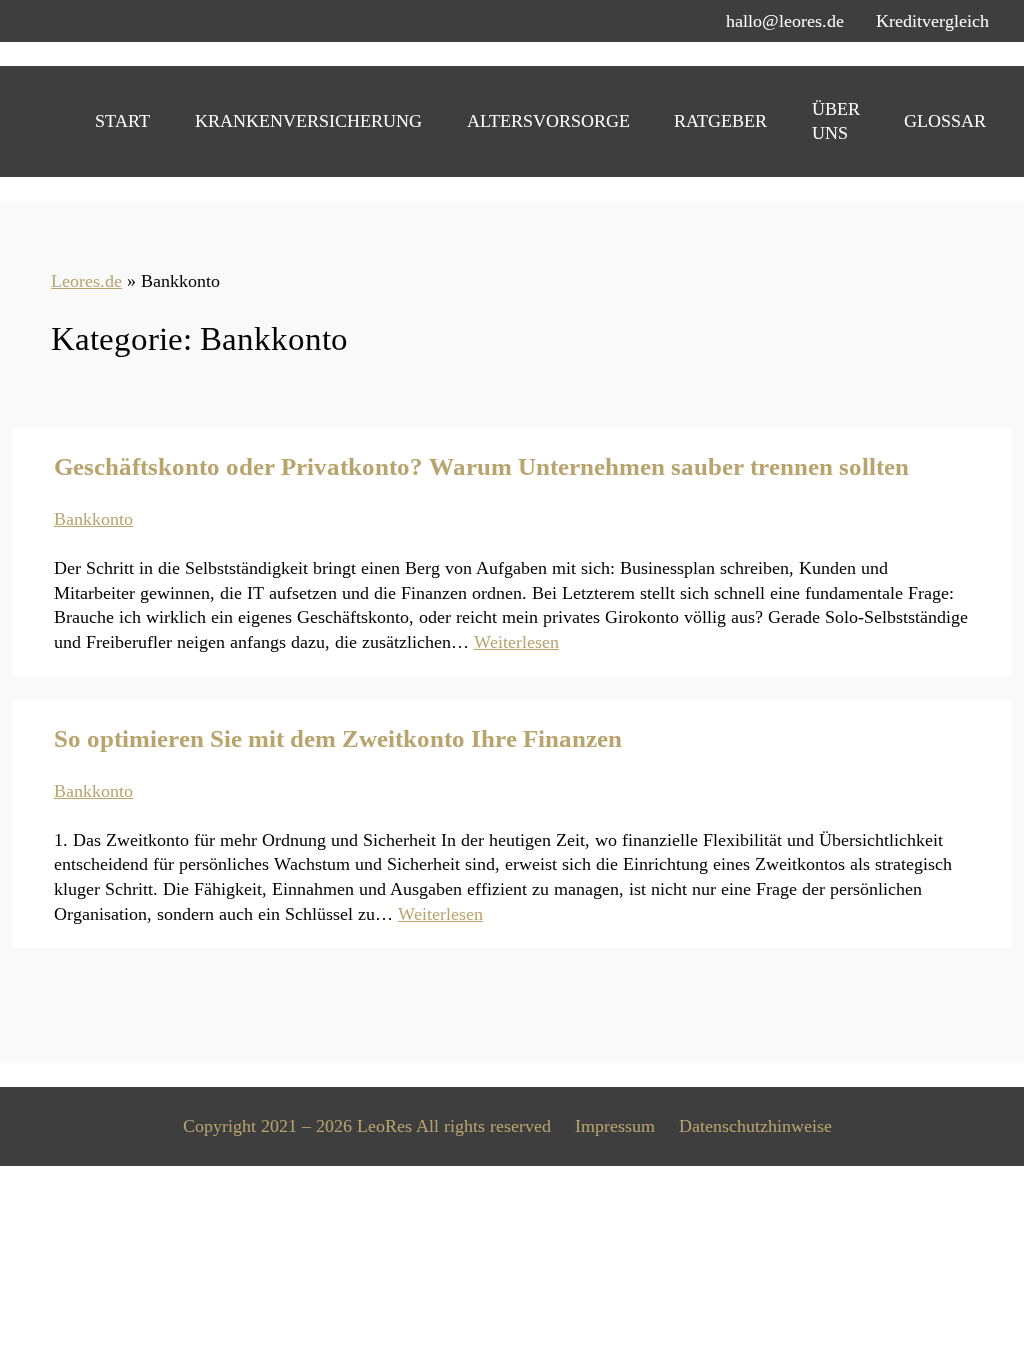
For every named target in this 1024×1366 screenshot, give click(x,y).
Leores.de (86, 281)
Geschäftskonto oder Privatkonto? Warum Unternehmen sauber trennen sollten (481, 466)
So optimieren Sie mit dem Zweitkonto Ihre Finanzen (338, 738)
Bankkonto (93, 519)
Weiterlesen (516, 642)
